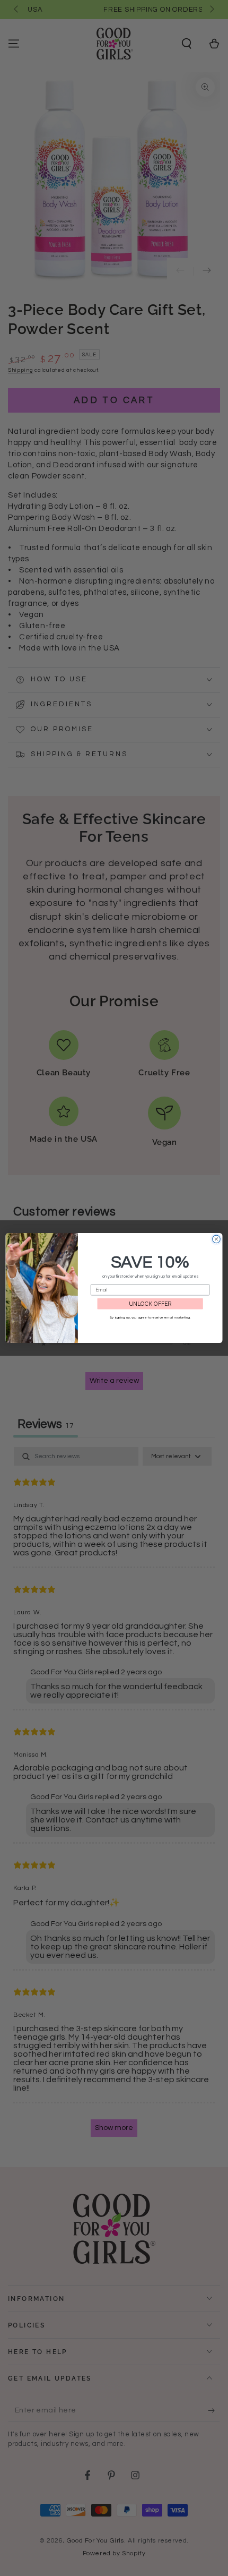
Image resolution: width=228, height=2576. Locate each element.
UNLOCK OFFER (150, 1304)
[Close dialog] (217, 1239)
